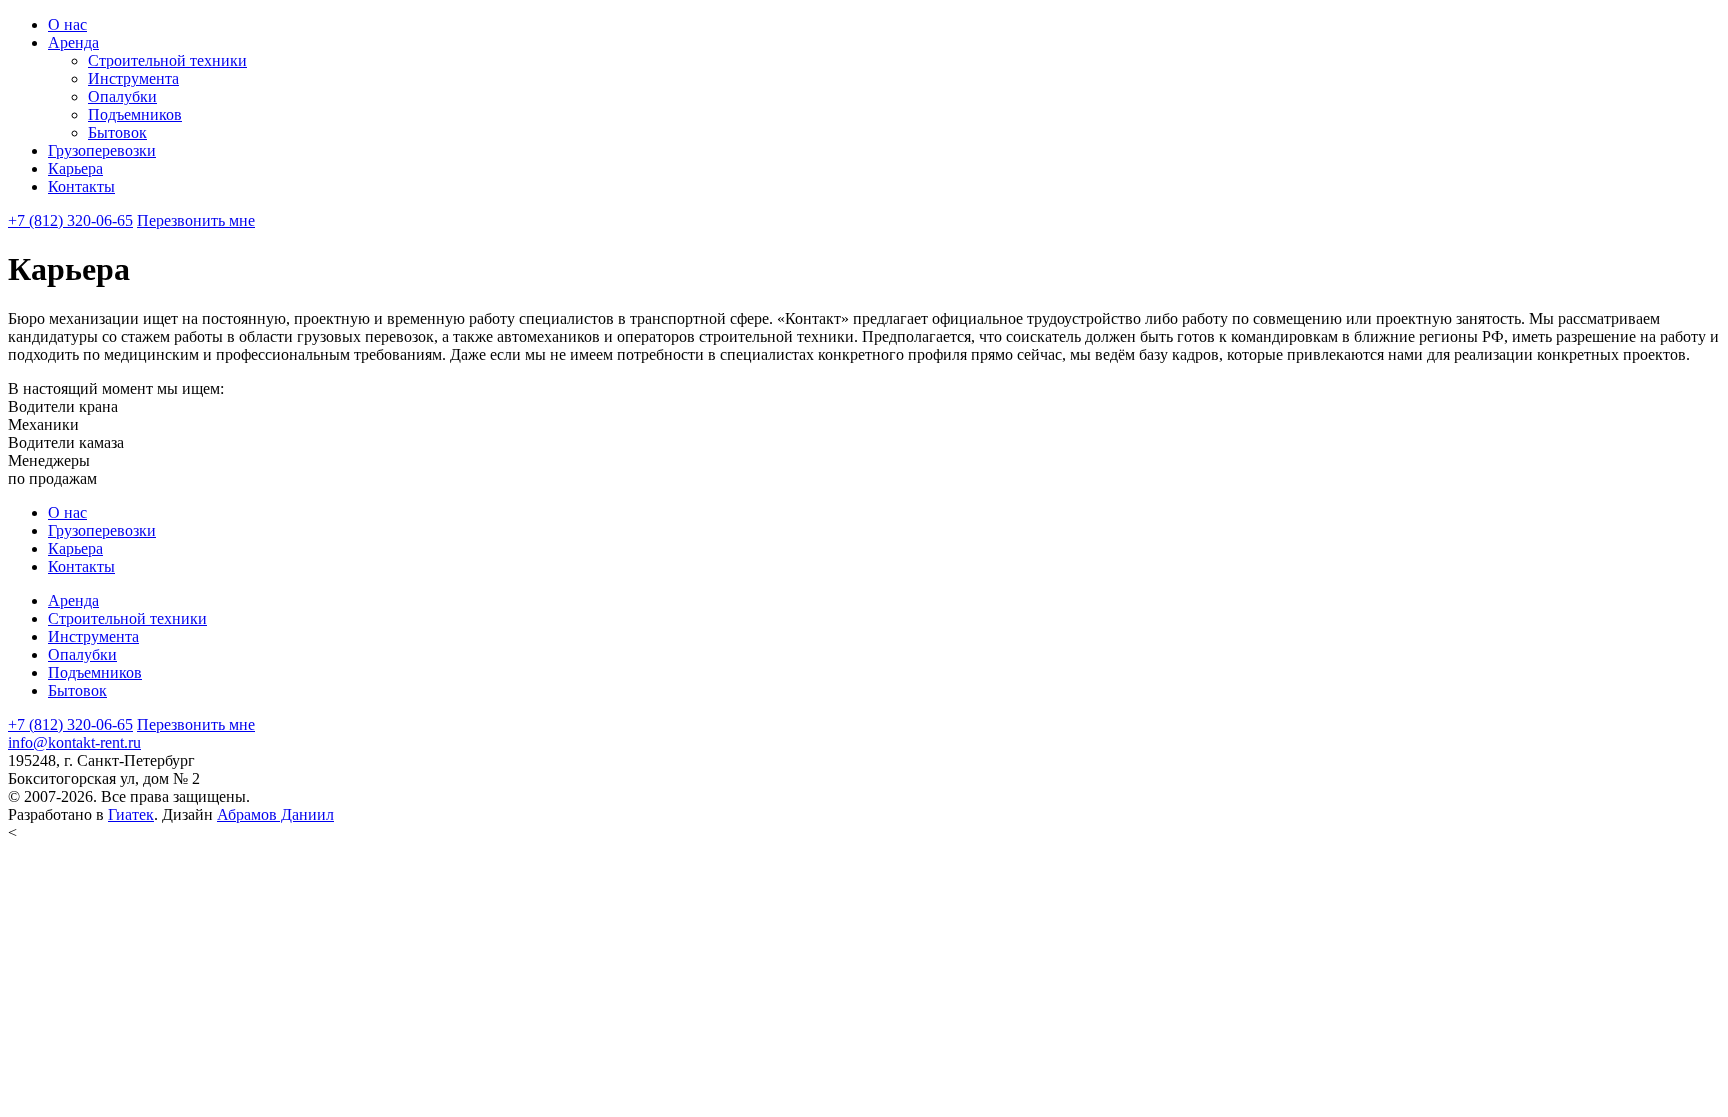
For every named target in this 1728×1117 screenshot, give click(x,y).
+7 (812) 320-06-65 (70, 220)
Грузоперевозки (102, 150)
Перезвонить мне (196, 220)
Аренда (73, 42)
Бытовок (117, 132)
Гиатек (131, 814)
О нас (67, 24)
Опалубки (122, 96)
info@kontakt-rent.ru (74, 742)
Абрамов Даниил (275, 814)
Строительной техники (167, 60)
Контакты (81, 186)
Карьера (75, 168)
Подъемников (135, 114)
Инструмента (133, 78)
